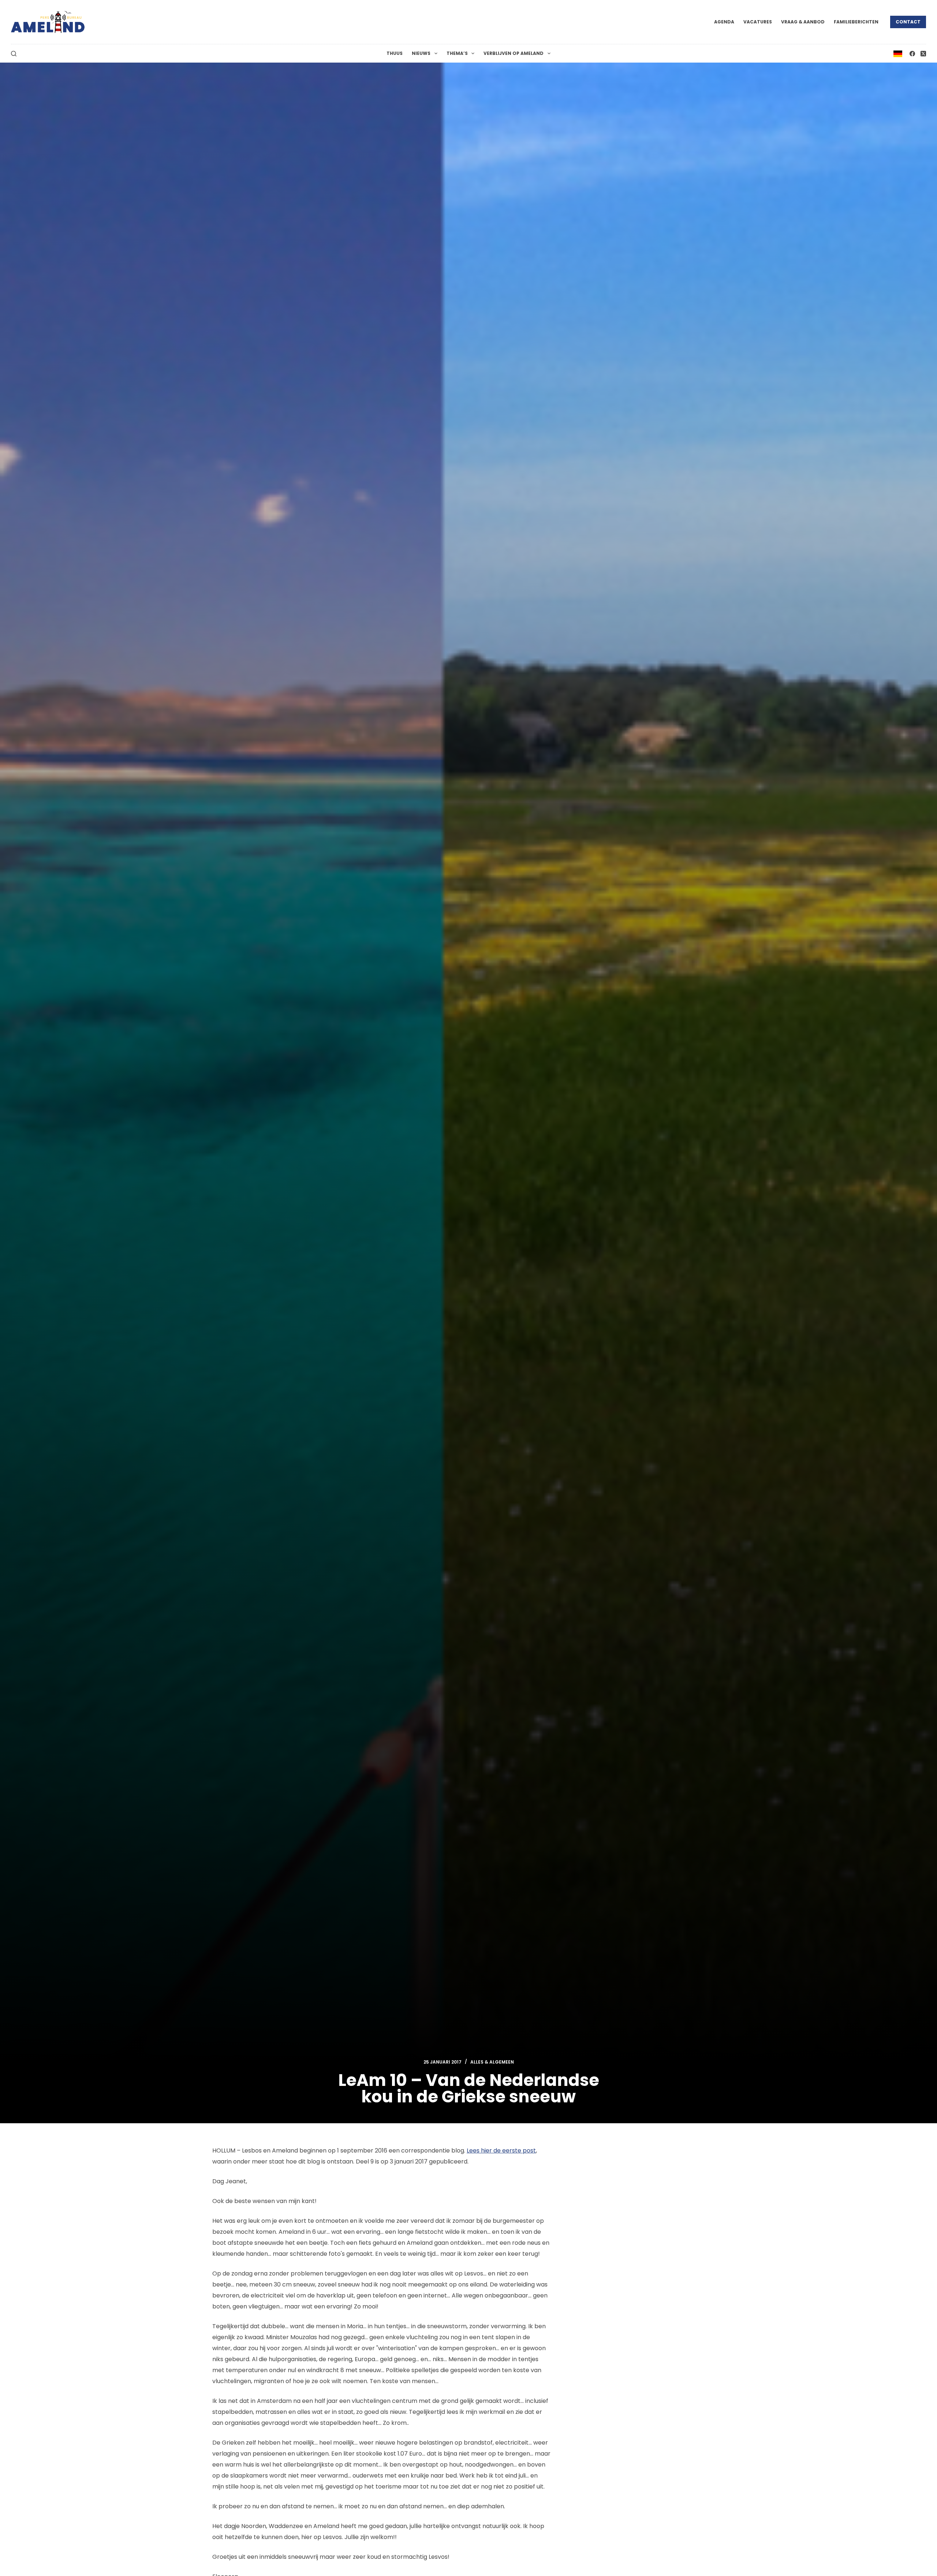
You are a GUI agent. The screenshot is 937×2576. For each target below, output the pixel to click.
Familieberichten (856, 22)
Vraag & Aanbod (803, 22)
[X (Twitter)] (923, 54)
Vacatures (758, 22)
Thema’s (457, 53)
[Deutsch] (898, 53)
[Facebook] (912, 54)
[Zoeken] (14, 54)
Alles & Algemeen (492, 2062)
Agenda (724, 22)
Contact (908, 22)
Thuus (395, 53)
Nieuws (421, 53)
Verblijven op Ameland (514, 53)
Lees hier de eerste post (501, 2151)
